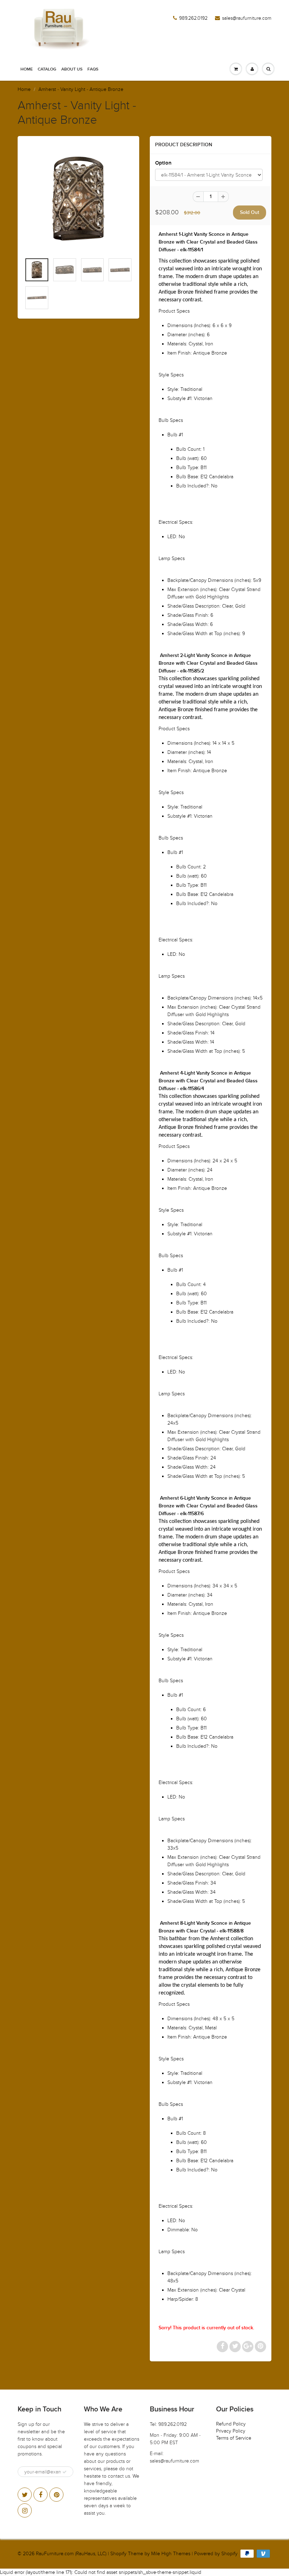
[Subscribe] (64, 2472)
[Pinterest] (56, 2495)
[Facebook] (41, 2495)
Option (163, 163)
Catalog (47, 69)
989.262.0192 (193, 18)
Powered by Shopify (216, 2554)
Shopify (118, 2554)
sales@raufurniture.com (247, 18)
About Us (72, 69)
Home (27, 69)
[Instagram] (25, 2510)
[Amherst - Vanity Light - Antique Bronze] (78, 199)
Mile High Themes (171, 2554)
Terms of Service (234, 2438)
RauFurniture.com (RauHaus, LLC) (71, 2554)
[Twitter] (25, 2495)
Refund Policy (231, 2424)
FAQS (93, 69)
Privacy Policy (231, 2431)
